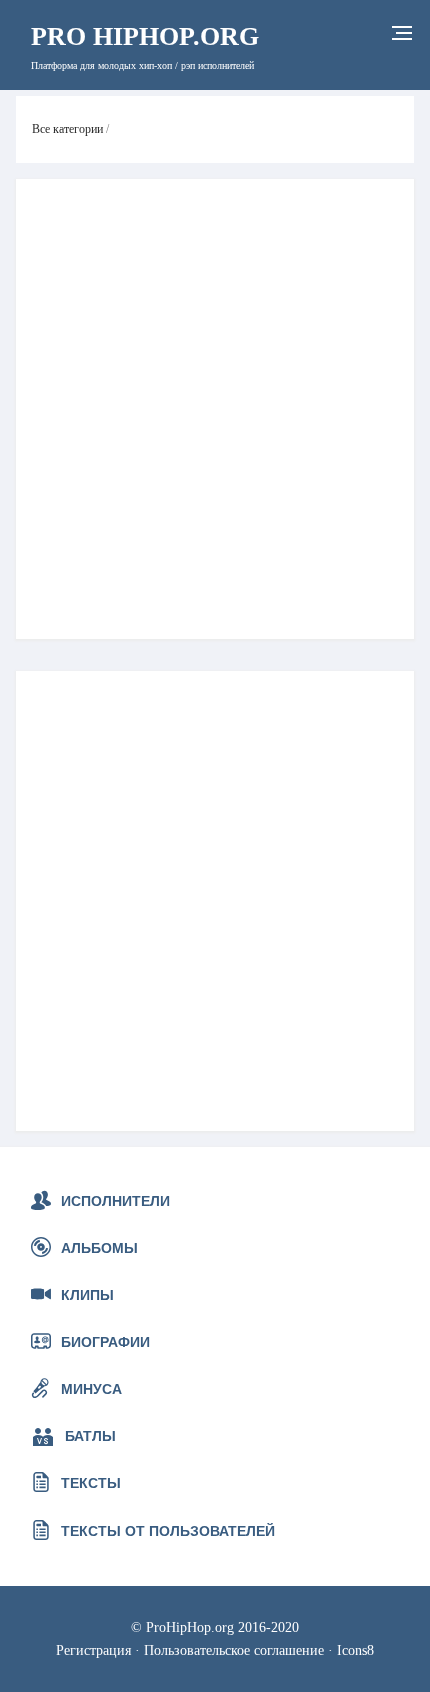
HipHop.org (145, 36)
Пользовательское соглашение (234, 1650)
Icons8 (355, 1650)
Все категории (67, 129)
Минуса (91, 1389)
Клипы (87, 1295)
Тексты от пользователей (168, 1531)
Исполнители (115, 1201)
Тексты (91, 1483)
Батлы (90, 1436)
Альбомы (99, 1248)
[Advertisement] (215, 409)
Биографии (105, 1342)
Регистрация (93, 1650)
